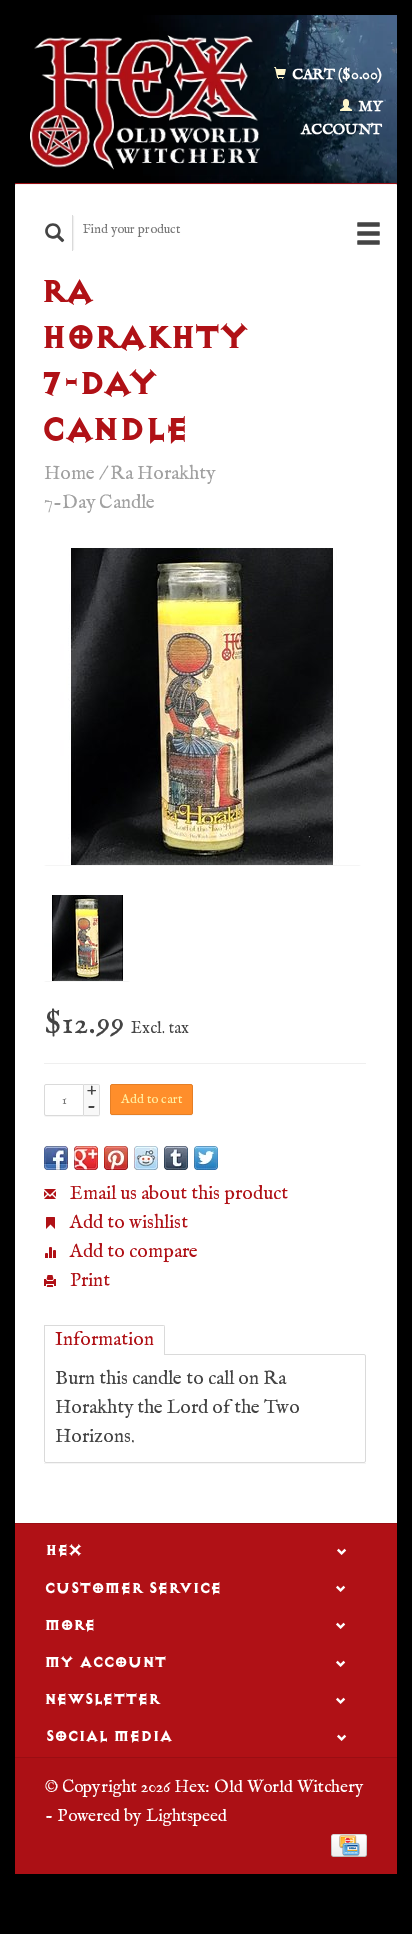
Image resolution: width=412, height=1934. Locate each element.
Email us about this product (177, 1194)
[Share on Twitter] (206, 1158)
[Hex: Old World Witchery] (145, 102)
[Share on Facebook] (56, 1158)
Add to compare (132, 1252)
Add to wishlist (127, 1223)
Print (88, 1281)
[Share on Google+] (86, 1158)
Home (69, 474)
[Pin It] (116, 1158)
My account (341, 118)
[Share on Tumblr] (176, 1158)
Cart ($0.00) (335, 74)
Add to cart (151, 1099)
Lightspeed (186, 1816)
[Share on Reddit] (146, 1158)
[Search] (55, 232)
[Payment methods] (349, 1845)
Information (104, 1340)
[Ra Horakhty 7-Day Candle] (202, 706)
